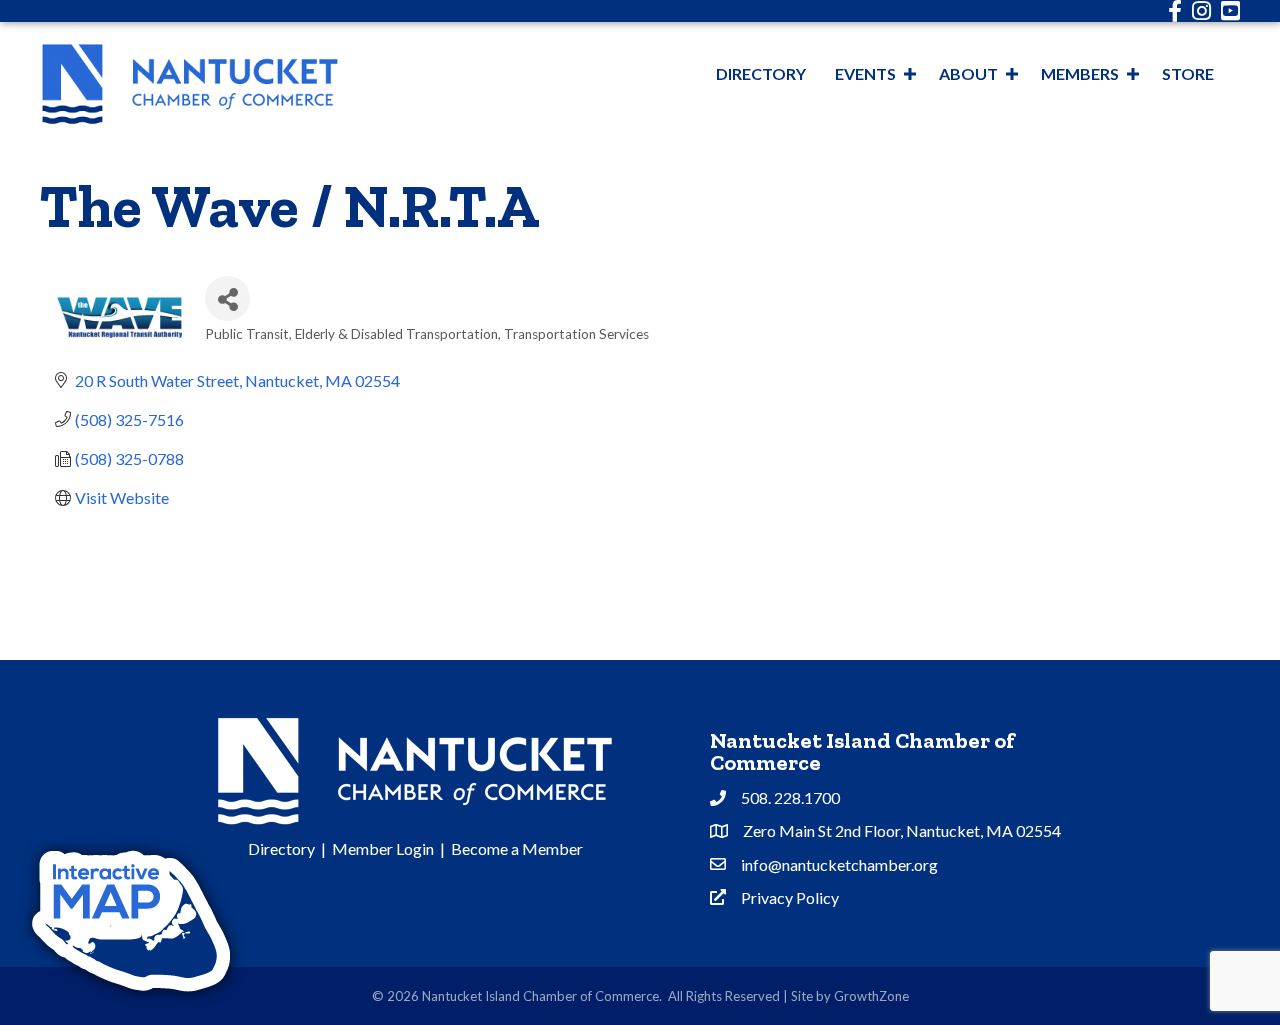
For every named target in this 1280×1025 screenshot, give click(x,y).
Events (865, 73)
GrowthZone (871, 996)
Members (1080, 73)
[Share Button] (227, 298)
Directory (761, 73)
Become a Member (517, 848)
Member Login (383, 848)
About (968, 73)
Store (1188, 73)
